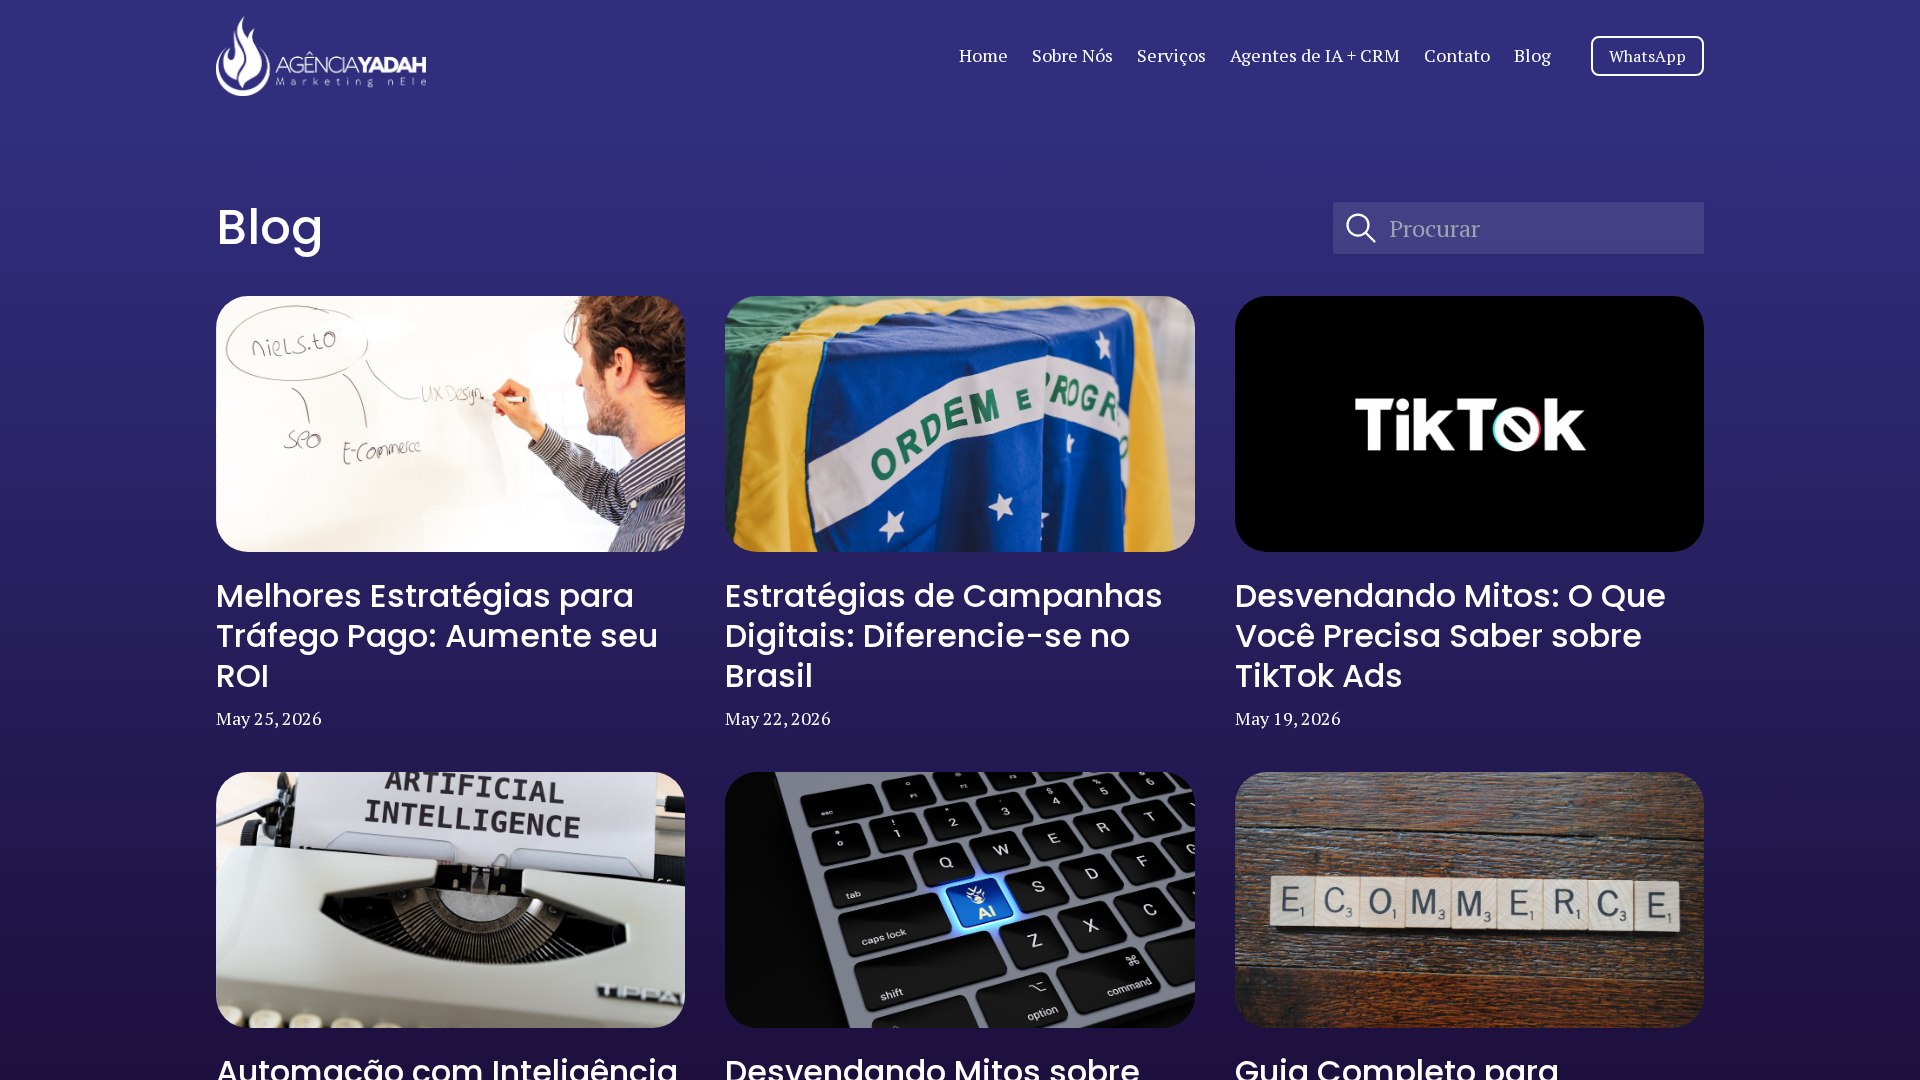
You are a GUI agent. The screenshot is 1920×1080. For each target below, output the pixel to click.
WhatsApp (1647, 56)
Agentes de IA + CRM (1315, 55)
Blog (1532, 55)
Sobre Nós (1072, 55)
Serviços (1171, 55)
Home (983, 55)
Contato (1457, 55)
